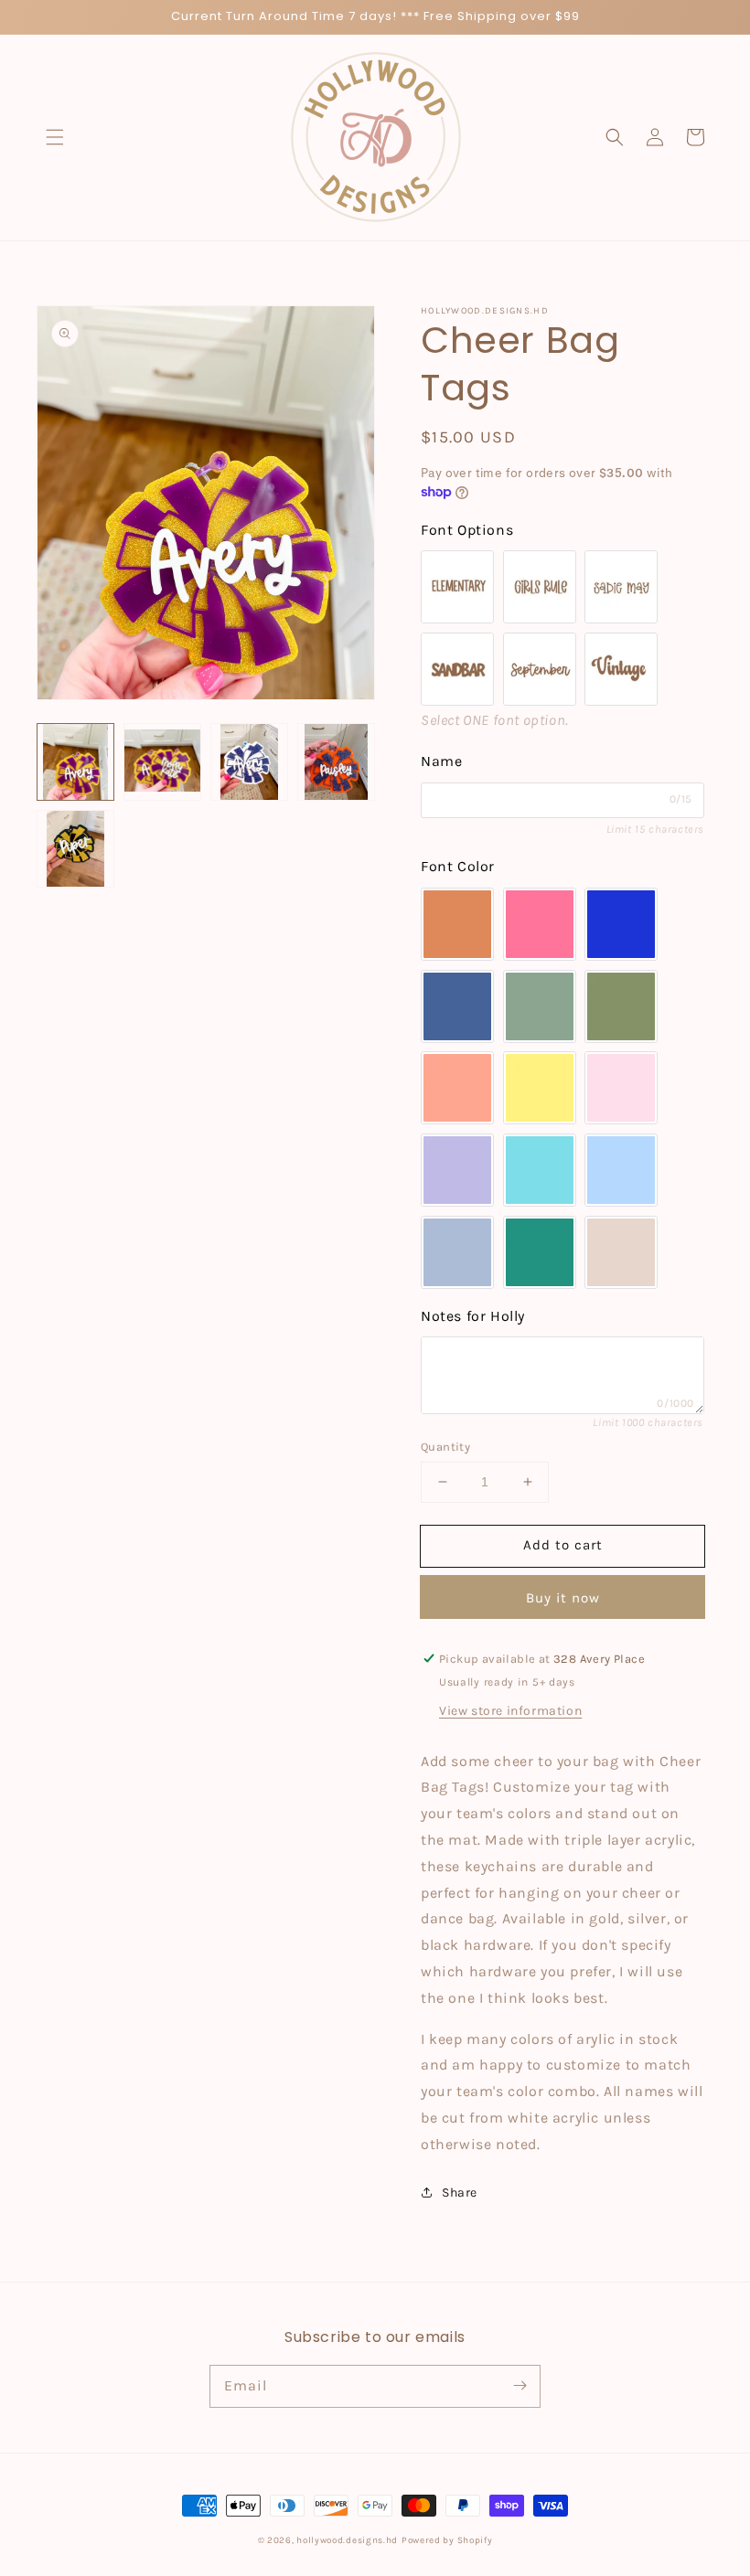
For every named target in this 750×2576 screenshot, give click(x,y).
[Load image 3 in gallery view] (249, 762)
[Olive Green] (621, 1006)
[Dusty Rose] (621, 1088)
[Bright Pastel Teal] (540, 1170)
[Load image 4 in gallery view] (336, 762)
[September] (540, 669)
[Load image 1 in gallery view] (75, 762)
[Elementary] (457, 587)
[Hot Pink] (540, 924)
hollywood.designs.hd (347, 2540)
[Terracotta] (457, 924)
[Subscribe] (520, 2386)
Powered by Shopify (447, 2540)
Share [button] (460, 2193)
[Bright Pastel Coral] (457, 1088)
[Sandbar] (457, 669)
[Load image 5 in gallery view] (75, 849)
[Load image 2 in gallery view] (162, 762)
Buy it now (563, 1598)
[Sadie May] (621, 587)
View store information (510, 1711)
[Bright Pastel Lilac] (457, 1170)
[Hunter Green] (540, 1252)
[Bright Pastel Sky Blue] (621, 1170)
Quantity (445, 1447)
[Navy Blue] (457, 1006)
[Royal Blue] (621, 924)
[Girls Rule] (540, 587)
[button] (55, 137)
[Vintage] (621, 669)
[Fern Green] (540, 1006)
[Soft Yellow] (540, 1088)
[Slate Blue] (457, 1252)
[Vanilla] (621, 1252)
